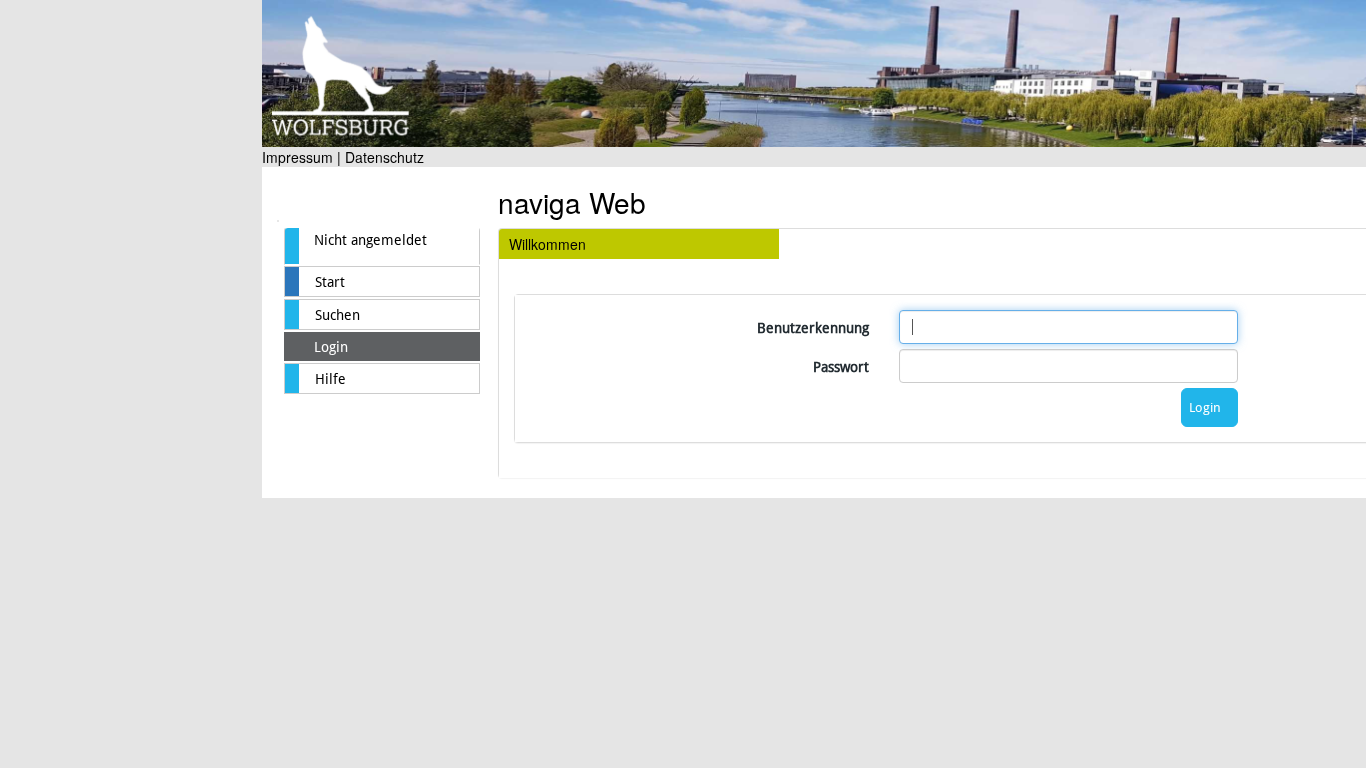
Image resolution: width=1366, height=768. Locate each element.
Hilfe (330, 379)
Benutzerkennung (813, 328)
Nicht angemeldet (370, 240)
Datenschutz (384, 157)
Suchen (337, 315)
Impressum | (301, 157)
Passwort (841, 367)
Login (331, 347)
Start (330, 282)
